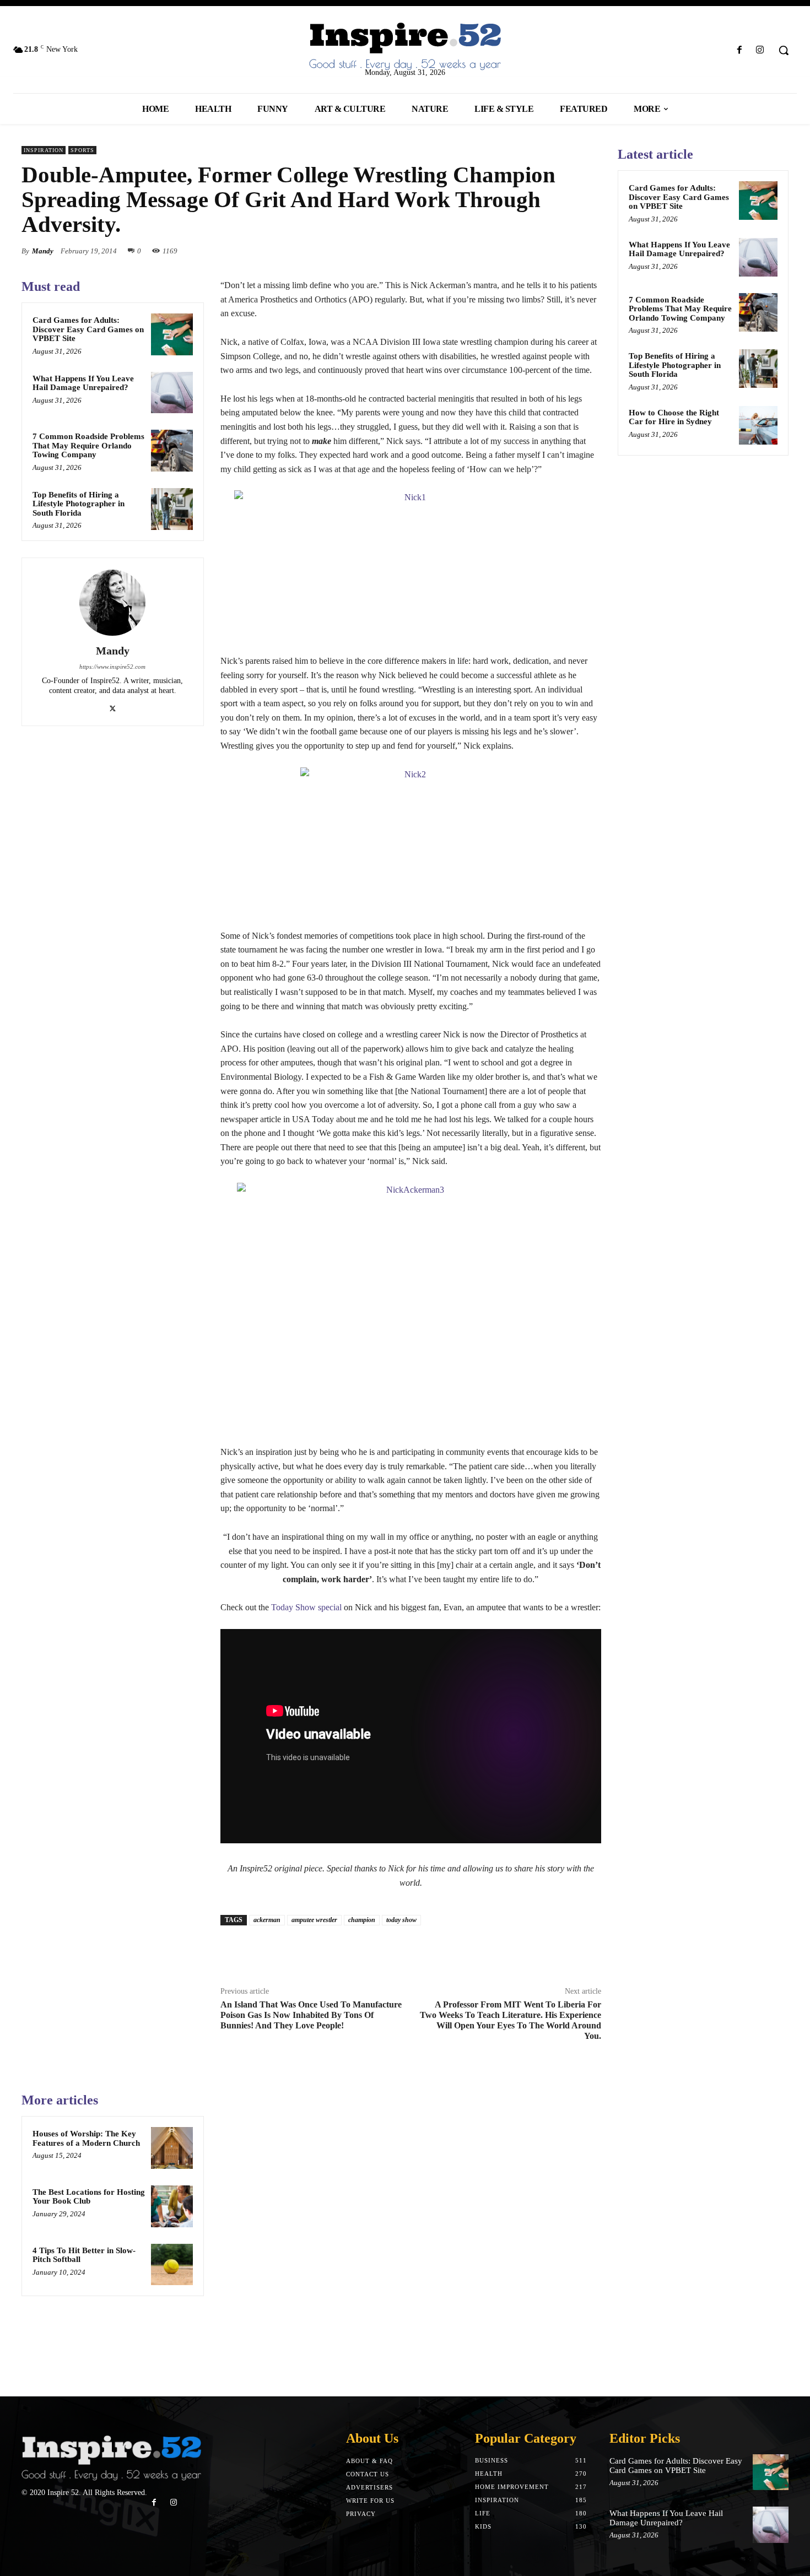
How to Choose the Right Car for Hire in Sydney (674, 417)
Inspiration (44, 150)
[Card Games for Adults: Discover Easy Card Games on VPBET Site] (172, 334)
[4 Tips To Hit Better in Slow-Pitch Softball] (172, 2265)
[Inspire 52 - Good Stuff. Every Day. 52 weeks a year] (111, 2458)
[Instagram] (760, 50)
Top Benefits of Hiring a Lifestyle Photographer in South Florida (79, 504)
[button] (784, 50)
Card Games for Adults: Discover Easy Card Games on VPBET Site (88, 329)
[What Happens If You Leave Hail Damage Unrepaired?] (172, 393)
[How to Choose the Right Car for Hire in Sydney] (758, 425)
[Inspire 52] (405, 47)
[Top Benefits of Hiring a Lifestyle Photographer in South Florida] (172, 509)
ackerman (267, 1920)
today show (401, 1920)
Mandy (43, 251)
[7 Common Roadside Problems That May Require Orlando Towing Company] (172, 451)
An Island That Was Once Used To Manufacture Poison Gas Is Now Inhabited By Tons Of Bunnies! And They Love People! (311, 2015)
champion (362, 1920)
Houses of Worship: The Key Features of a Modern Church (86, 2138)
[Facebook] (740, 50)
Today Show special (306, 1607)
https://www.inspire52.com (112, 667)
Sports (82, 150)
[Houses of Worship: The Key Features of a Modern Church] (172, 2148)
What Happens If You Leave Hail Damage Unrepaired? (83, 383)
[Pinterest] (565, 251)
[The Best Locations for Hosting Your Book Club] (172, 2206)
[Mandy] (112, 603)
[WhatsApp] (590, 251)
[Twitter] (539, 251)
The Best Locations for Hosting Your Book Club (89, 2197)
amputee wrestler (314, 1920)
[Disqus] (411, 2229)
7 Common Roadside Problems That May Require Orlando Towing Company (88, 445)
